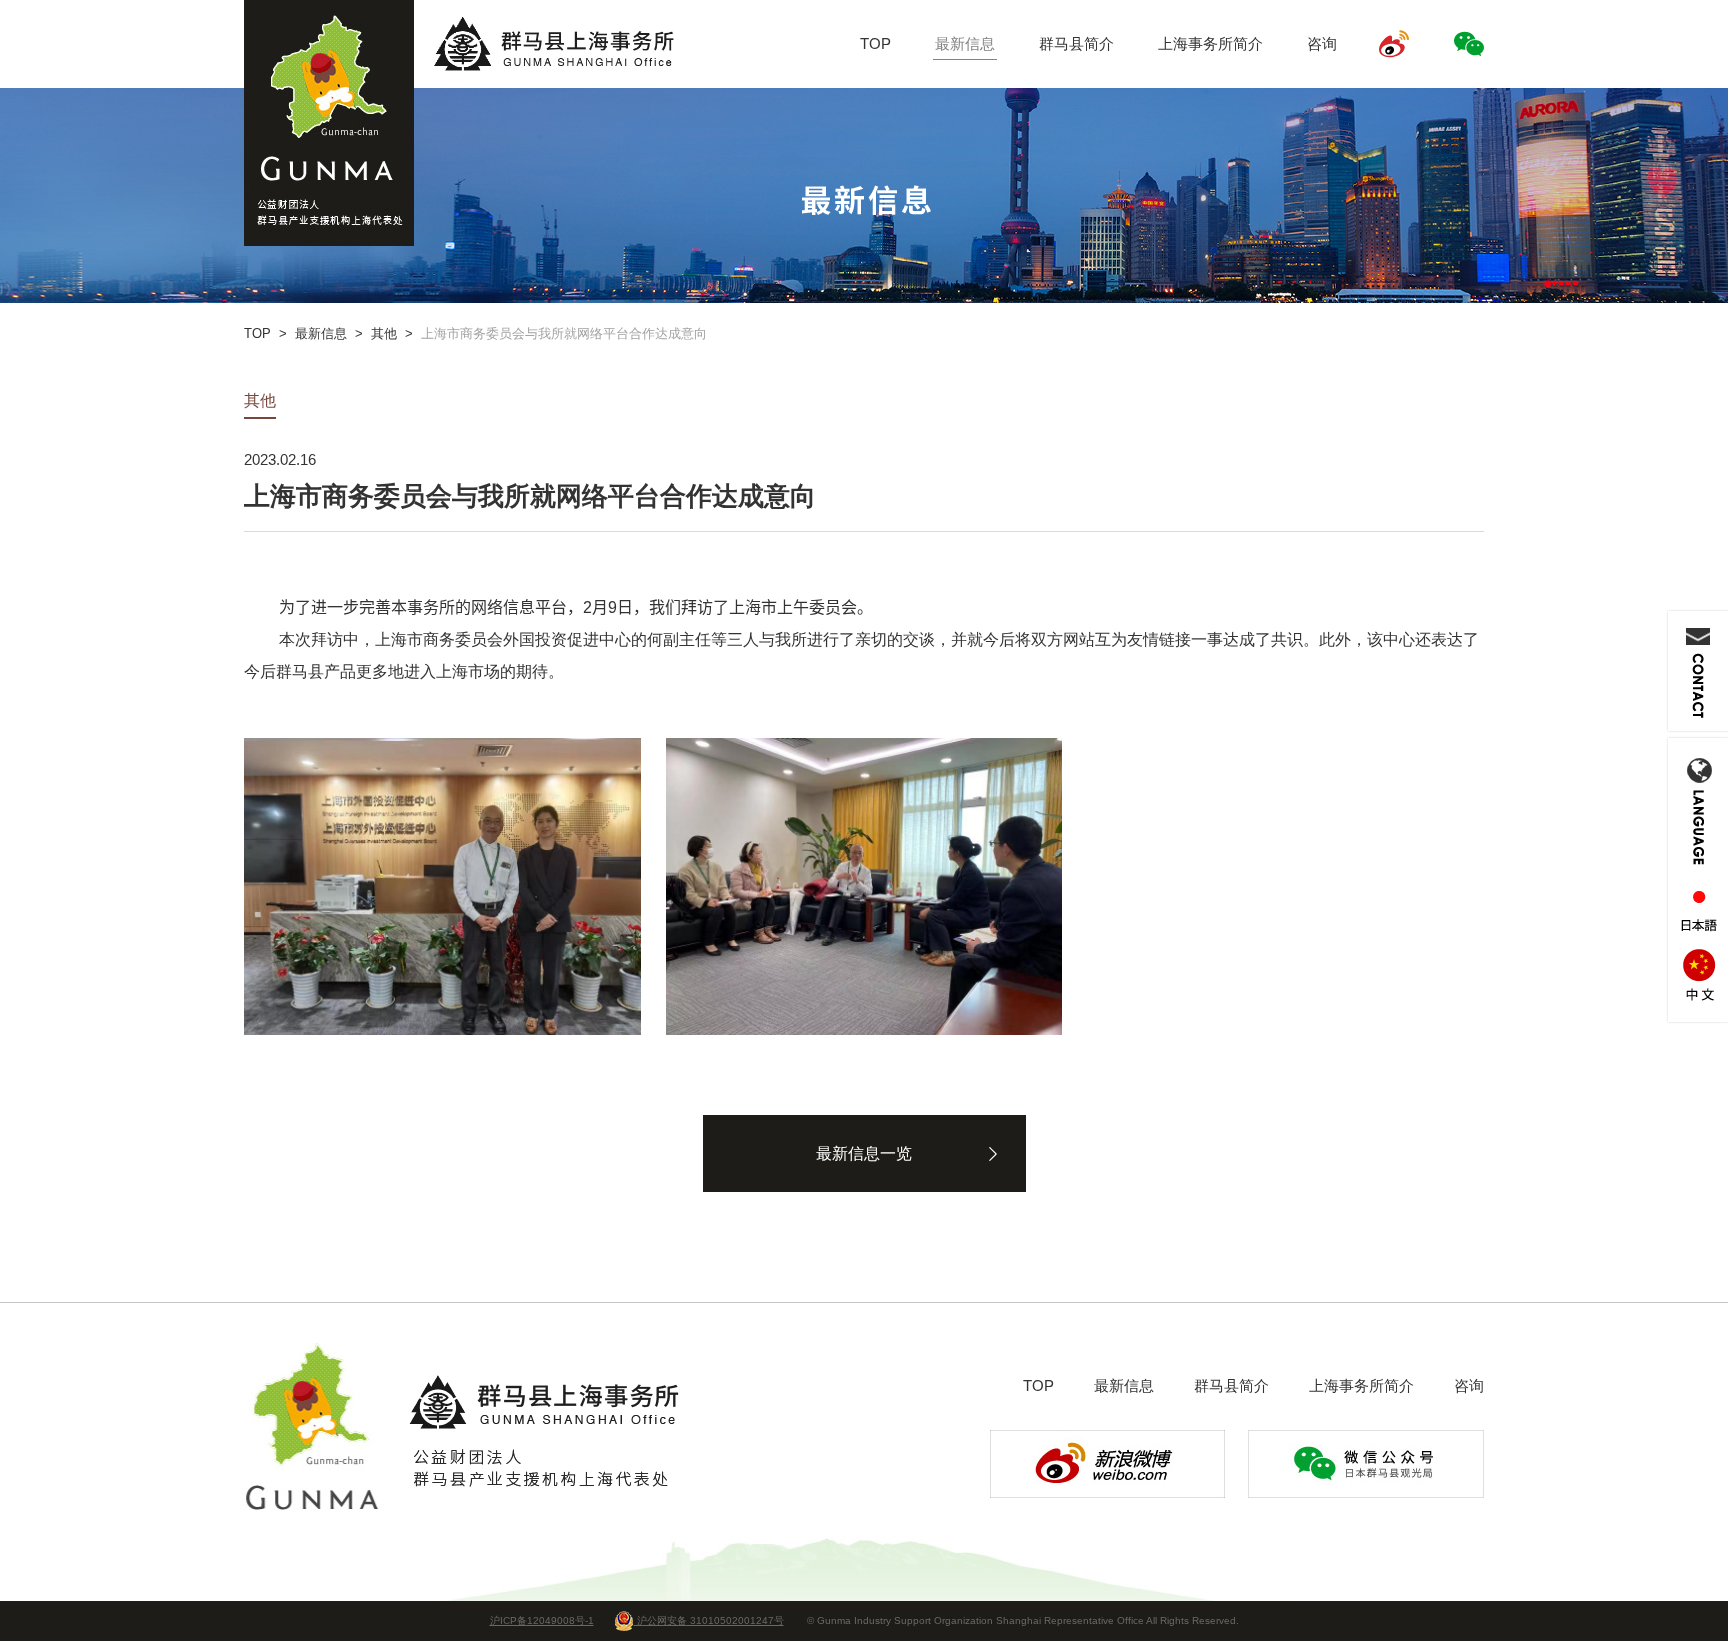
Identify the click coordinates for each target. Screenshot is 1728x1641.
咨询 (1322, 43)
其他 (384, 333)
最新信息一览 (864, 1153)
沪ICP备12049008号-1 (542, 1620)
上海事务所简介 (1210, 43)
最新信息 (965, 43)
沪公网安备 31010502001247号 (709, 1620)
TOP (875, 43)
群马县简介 (1076, 43)
